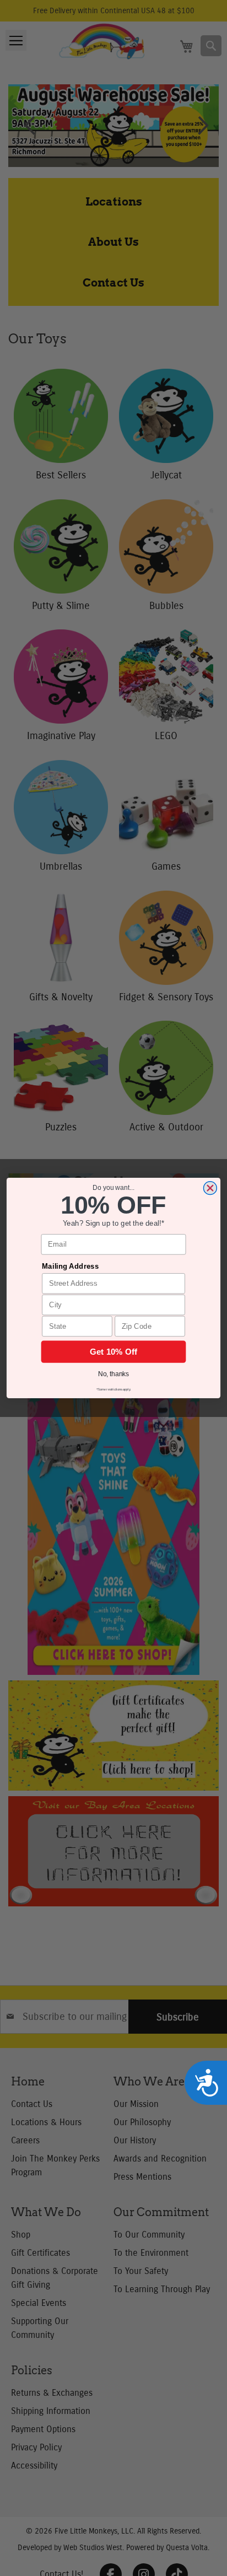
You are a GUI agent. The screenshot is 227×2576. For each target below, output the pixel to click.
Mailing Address (70, 1266)
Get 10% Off (114, 1351)
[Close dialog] (210, 1188)
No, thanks (114, 1374)
